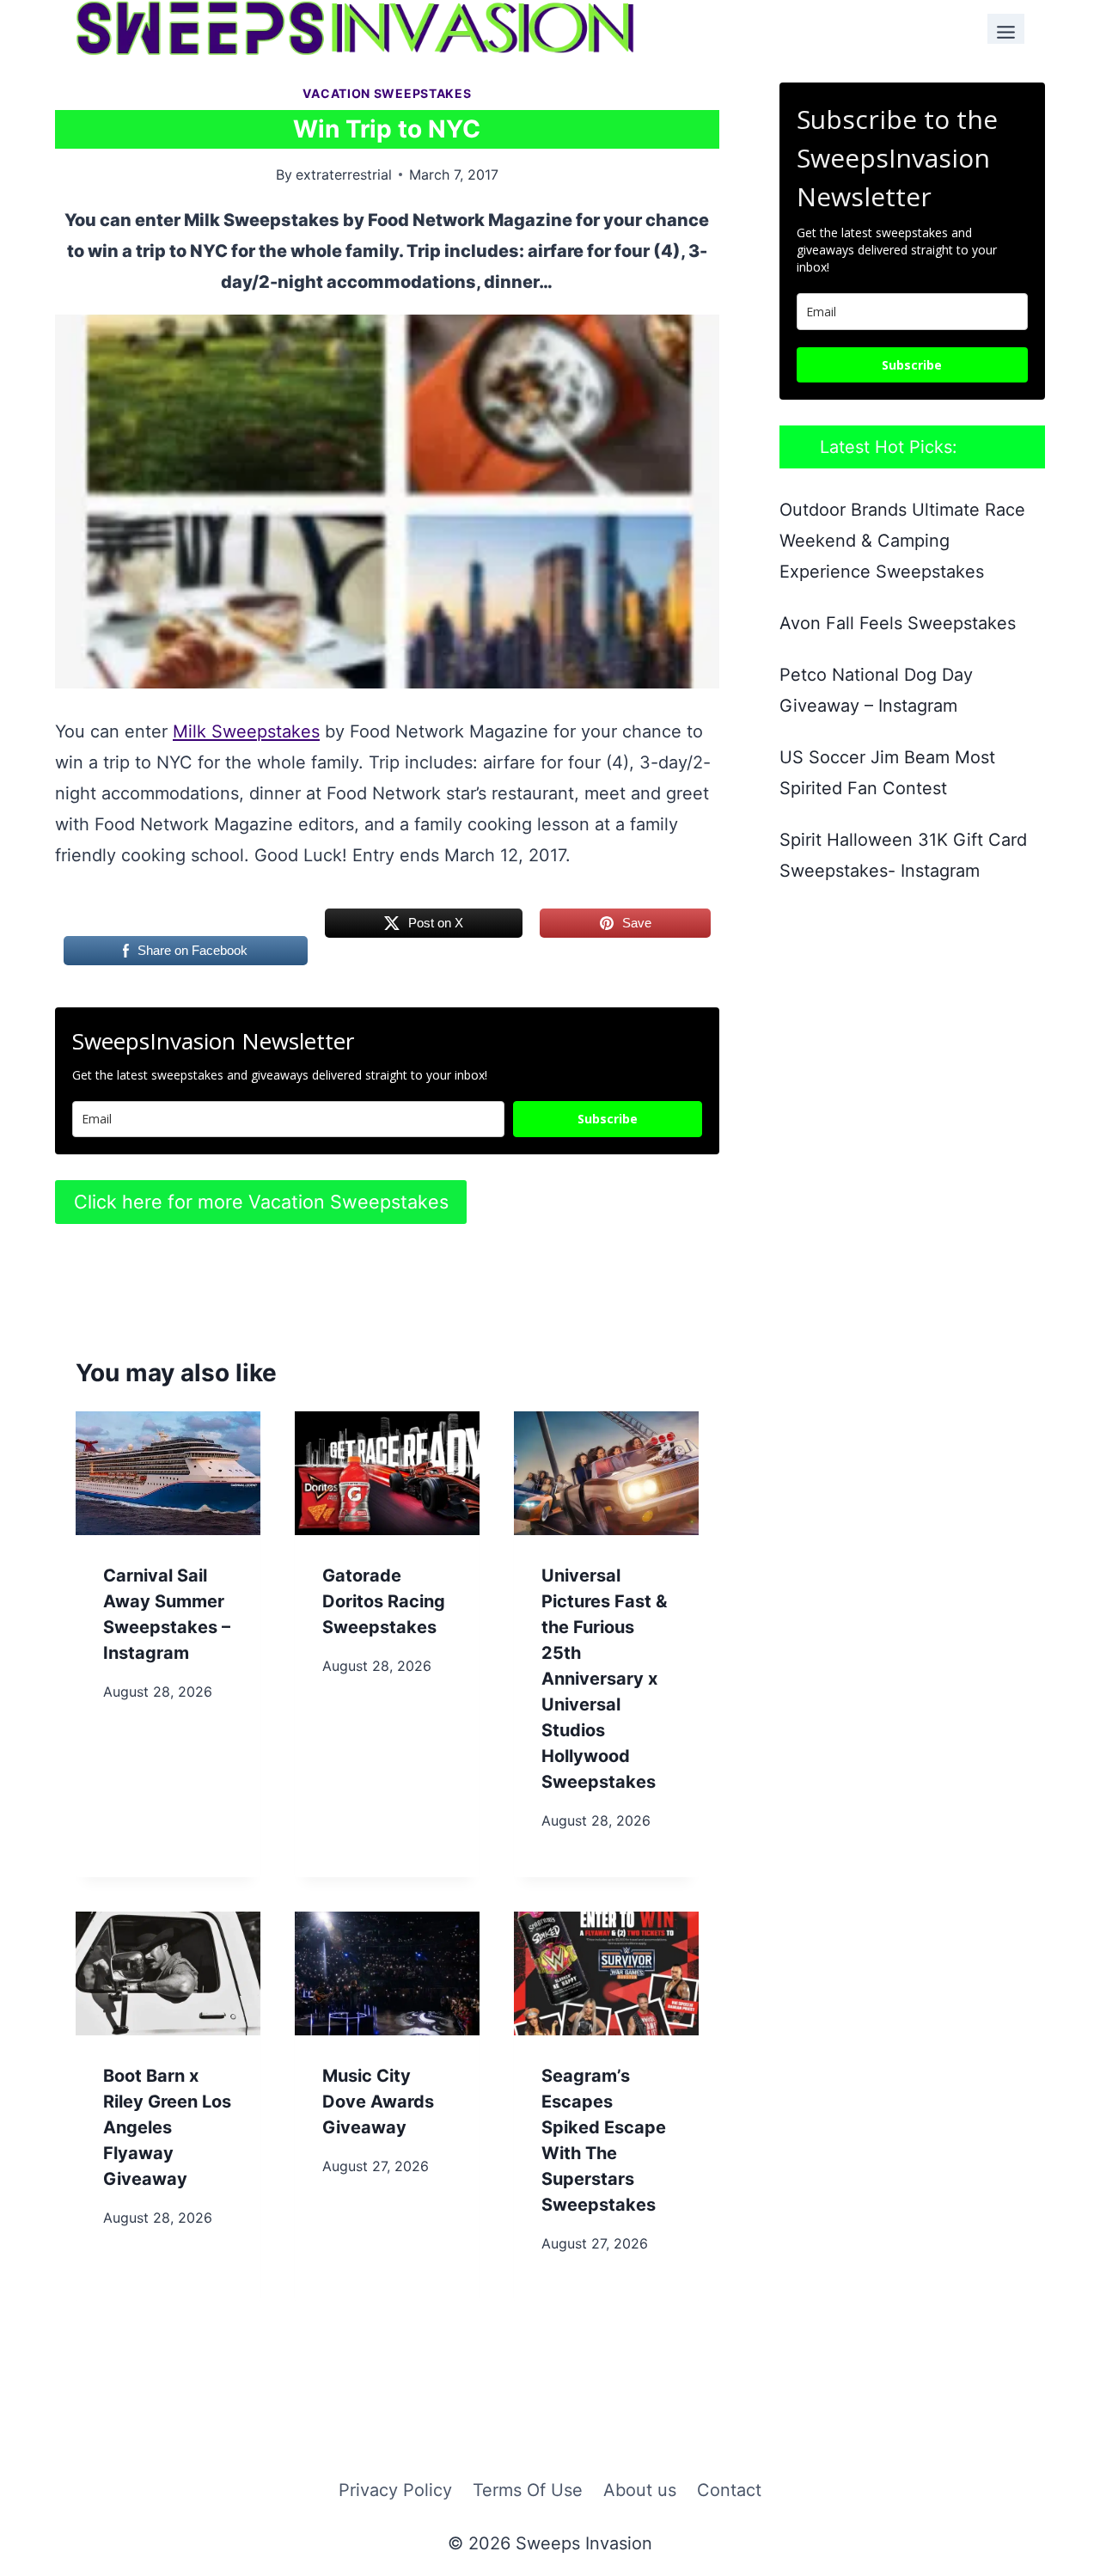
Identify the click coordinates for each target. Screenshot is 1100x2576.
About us (640, 2490)
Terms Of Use (528, 2490)
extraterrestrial (344, 174)
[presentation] (168, 1473)
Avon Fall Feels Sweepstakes (898, 623)
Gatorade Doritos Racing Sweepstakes (384, 1601)
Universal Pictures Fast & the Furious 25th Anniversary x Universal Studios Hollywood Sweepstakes (604, 1679)
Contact (729, 2490)
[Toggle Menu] (1006, 29)
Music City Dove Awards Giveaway (378, 2102)
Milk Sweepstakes (246, 731)
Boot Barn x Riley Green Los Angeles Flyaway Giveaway (167, 2127)
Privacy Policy (395, 2490)
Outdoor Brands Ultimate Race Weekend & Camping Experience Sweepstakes (902, 541)
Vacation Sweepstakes (387, 93)
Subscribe (608, 1119)
